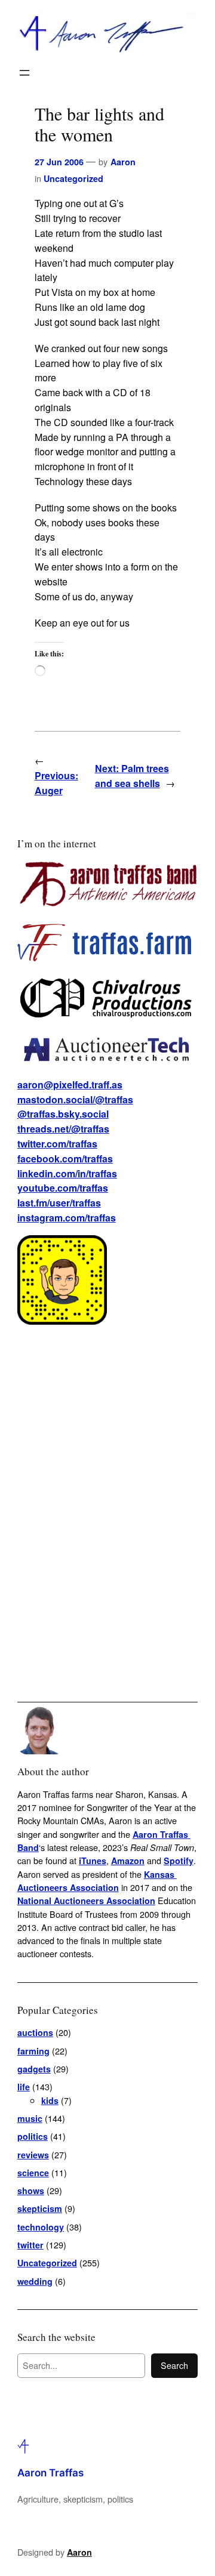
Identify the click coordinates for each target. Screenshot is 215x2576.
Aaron (123, 162)
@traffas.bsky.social (63, 1114)
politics (33, 2136)
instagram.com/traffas (67, 1218)
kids (50, 2100)
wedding (35, 2281)
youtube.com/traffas (63, 1188)
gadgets (34, 2069)
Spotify (179, 1861)
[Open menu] (24, 73)
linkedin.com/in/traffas (67, 1173)
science (33, 2173)
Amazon (128, 1861)
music (30, 2118)
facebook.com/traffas (65, 1159)
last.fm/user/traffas (59, 1203)
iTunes (93, 1861)
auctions (35, 2032)
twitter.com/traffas (57, 1144)
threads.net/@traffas (63, 1129)
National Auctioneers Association (86, 1901)
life (24, 2087)
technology (41, 2227)
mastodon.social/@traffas (75, 1099)
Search (174, 2365)
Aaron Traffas (50, 2473)
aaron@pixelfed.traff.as (70, 1085)
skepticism (40, 2208)
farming (33, 2051)
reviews (33, 2155)
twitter (30, 2245)
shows (31, 2191)
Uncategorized (73, 178)
